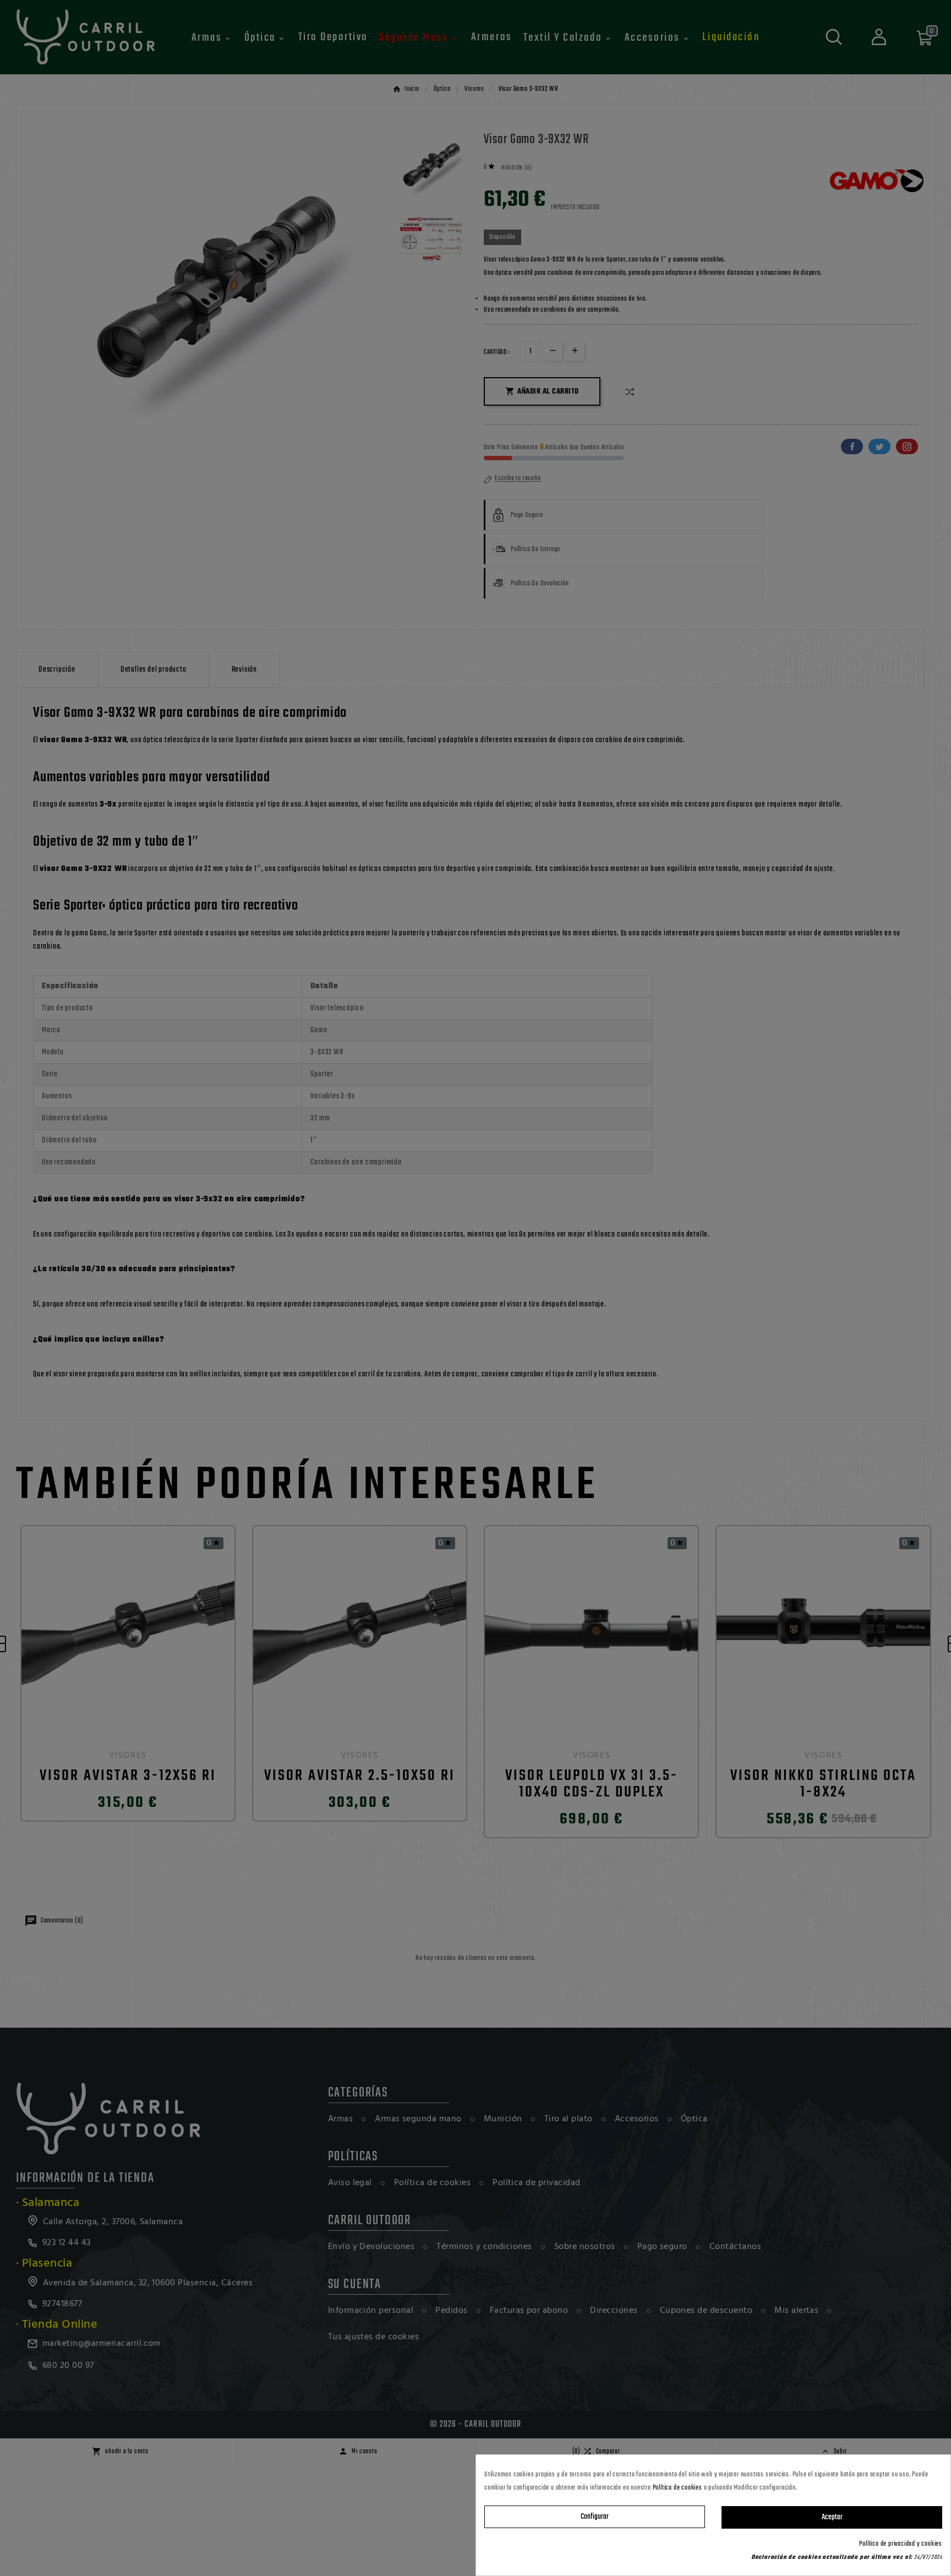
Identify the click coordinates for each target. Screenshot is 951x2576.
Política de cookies (677, 2488)
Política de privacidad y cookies (901, 2544)
